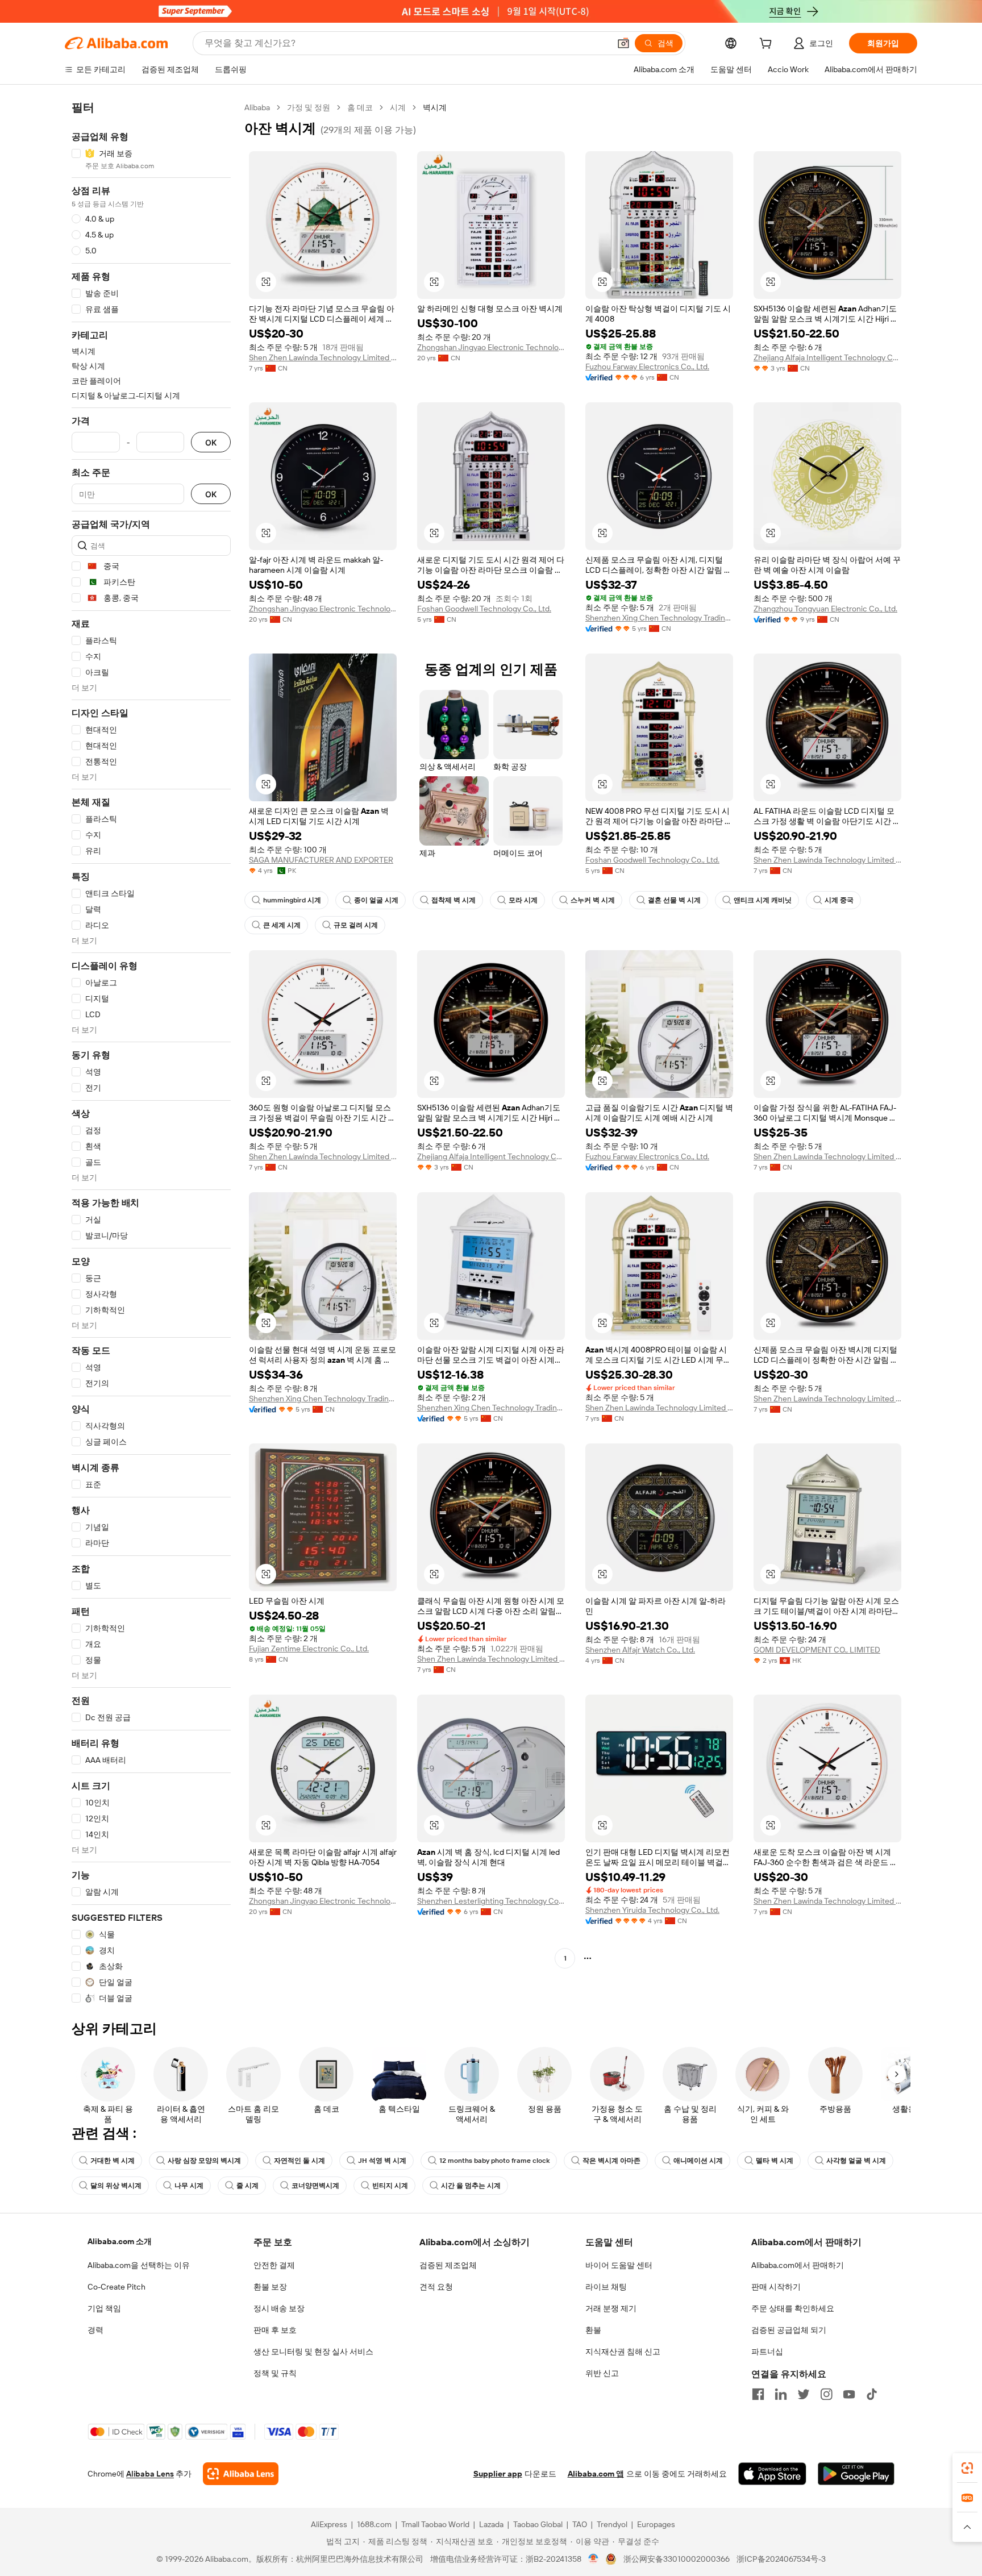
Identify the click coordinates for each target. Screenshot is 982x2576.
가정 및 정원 (309, 107)
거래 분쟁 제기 (611, 2308)
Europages (656, 2524)
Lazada (491, 2524)
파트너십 (767, 2352)
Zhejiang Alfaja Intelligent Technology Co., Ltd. (827, 357)
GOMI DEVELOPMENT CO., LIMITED (817, 1650)
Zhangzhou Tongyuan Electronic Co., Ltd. (825, 609)
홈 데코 (360, 107)
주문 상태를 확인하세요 (793, 2308)
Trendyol (612, 2524)
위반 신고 (602, 2373)
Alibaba (257, 107)
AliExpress (329, 2524)
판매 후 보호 (275, 2330)
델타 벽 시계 (775, 2161)
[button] (623, 43)
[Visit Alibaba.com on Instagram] (826, 2394)
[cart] (768, 45)
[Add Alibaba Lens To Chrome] (241, 2474)
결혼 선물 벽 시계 (674, 900)
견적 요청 (436, 2287)
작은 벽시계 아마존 (611, 2161)
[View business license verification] (594, 2559)
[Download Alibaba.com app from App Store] (772, 2474)
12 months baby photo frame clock (494, 2161)
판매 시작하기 (776, 2287)
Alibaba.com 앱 (596, 2474)
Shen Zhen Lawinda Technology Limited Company (323, 357)
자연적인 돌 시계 (299, 2161)
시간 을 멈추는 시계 (471, 2186)
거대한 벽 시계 (113, 2161)
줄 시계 (247, 2186)
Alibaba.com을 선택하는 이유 (139, 2265)
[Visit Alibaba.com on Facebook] (758, 2394)
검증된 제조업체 (448, 2265)
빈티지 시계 (390, 2186)
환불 (593, 2330)
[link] (967, 2468)
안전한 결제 (274, 2265)
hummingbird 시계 (292, 900)
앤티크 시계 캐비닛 (763, 900)
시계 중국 (839, 900)
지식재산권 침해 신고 (623, 2352)
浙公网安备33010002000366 (677, 2559)
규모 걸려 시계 (356, 925)
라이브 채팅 (606, 2287)
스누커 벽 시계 (593, 900)
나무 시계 (189, 2186)
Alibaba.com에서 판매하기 (798, 2265)
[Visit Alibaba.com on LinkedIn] (781, 2394)
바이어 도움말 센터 (619, 2265)
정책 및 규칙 (275, 2373)
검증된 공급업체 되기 (789, 2330)
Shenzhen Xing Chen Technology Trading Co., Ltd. (659, 618)
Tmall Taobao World (435, 2524)
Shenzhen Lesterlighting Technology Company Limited (491, 1901)
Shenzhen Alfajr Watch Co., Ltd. (640, 1650)
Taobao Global (538, 2524)
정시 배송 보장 (279, 2308)
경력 (95, 2330)
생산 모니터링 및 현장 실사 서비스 (313, 2352)
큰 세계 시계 (282, 925)
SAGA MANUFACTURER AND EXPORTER (321, 860)
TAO (580, 2524)
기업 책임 (104, 2308)
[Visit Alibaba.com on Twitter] (804, 2394)
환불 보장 (270, 2287)
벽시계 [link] (435, 107)
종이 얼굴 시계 (376, 900)
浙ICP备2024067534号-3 (781, 2559)
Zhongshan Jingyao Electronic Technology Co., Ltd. (491, 347)
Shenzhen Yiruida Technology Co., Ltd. (652, 1910)
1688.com (374, 2524)
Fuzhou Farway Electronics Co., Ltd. (647, 367)
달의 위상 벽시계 (116, 2186)
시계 (398, 107)
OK (211, 442)
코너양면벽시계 (315, 2186)
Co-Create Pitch (116, 2287)
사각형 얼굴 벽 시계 (856, 2161)
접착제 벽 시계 (453, 900)
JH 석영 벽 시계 (382, 2161)
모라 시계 (523, 900)
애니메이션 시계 (698, 2161)
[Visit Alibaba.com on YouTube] (849, 2394)
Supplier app (498, 2474)
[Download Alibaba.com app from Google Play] (856, 2474)
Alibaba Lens (150, 2474)
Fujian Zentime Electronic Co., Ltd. (309, 1649)
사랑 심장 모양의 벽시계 (204, 2161)
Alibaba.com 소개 (120, 2241)
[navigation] (151, 1053)
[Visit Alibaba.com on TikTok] (872, 2394)
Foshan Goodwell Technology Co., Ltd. (484, 609)
